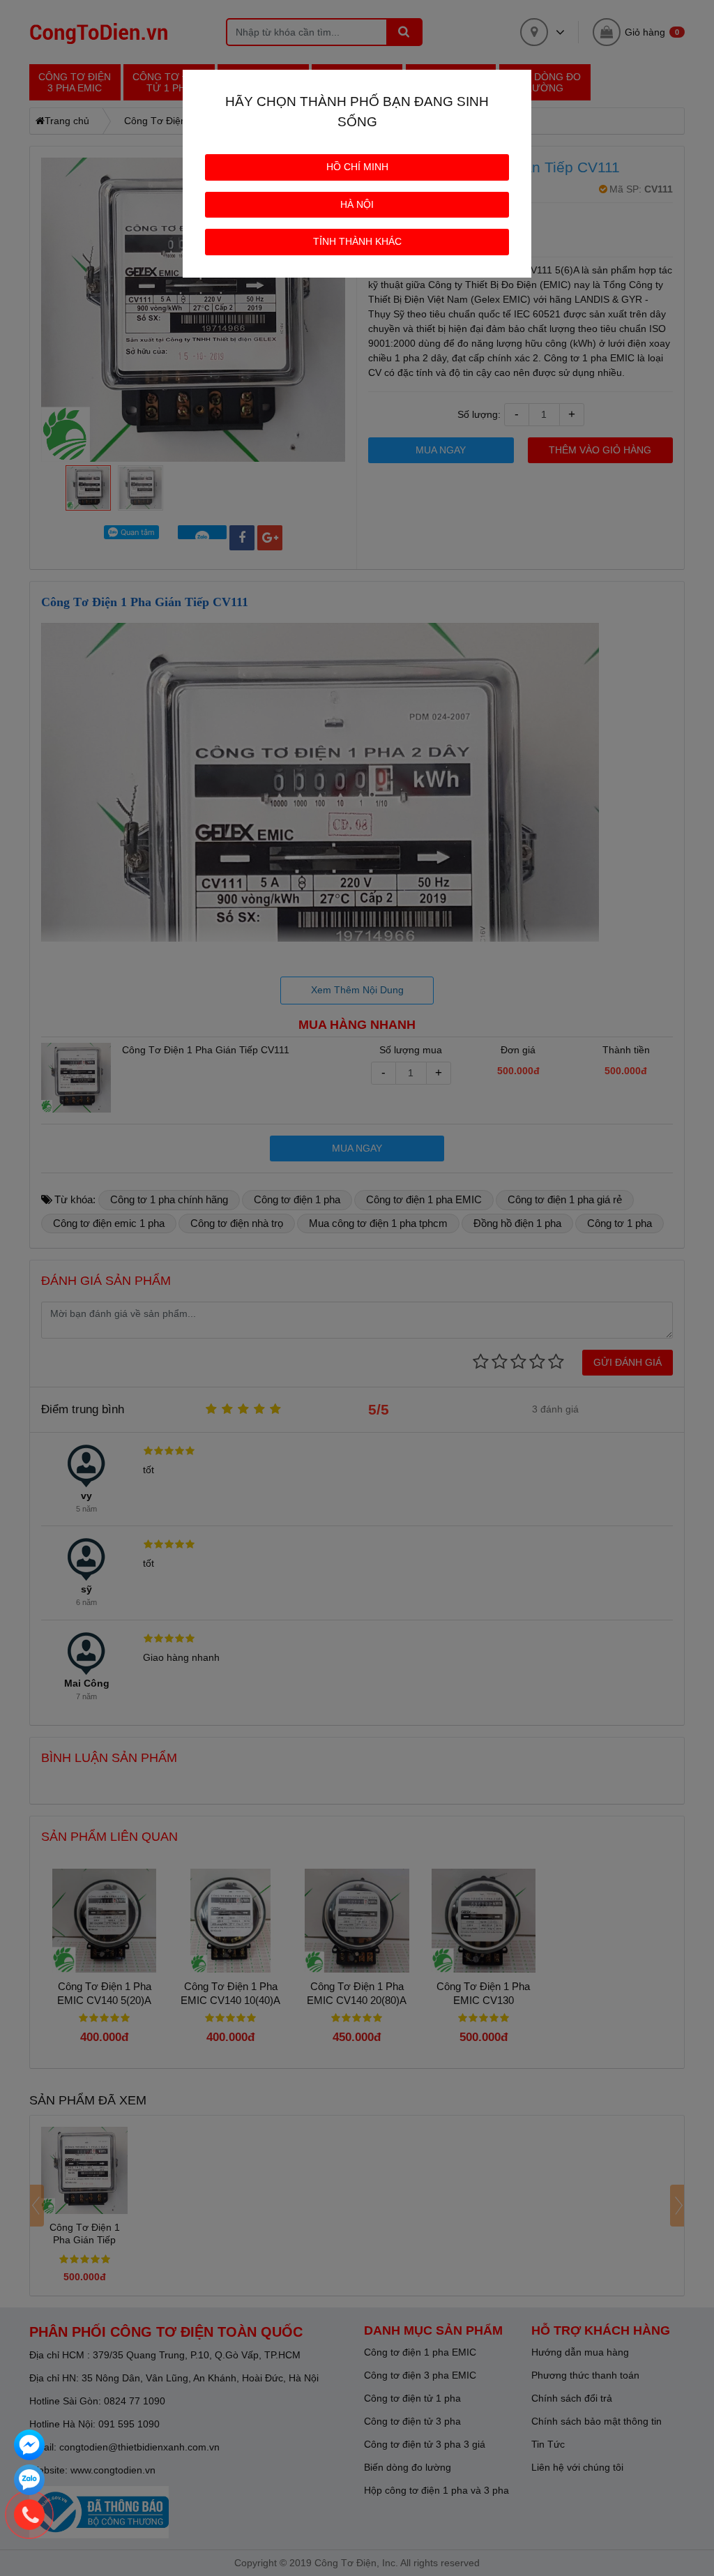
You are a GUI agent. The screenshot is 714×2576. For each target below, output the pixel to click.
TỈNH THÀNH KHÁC (357, 241)
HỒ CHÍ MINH (357, 167)
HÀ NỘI (357, 204)
